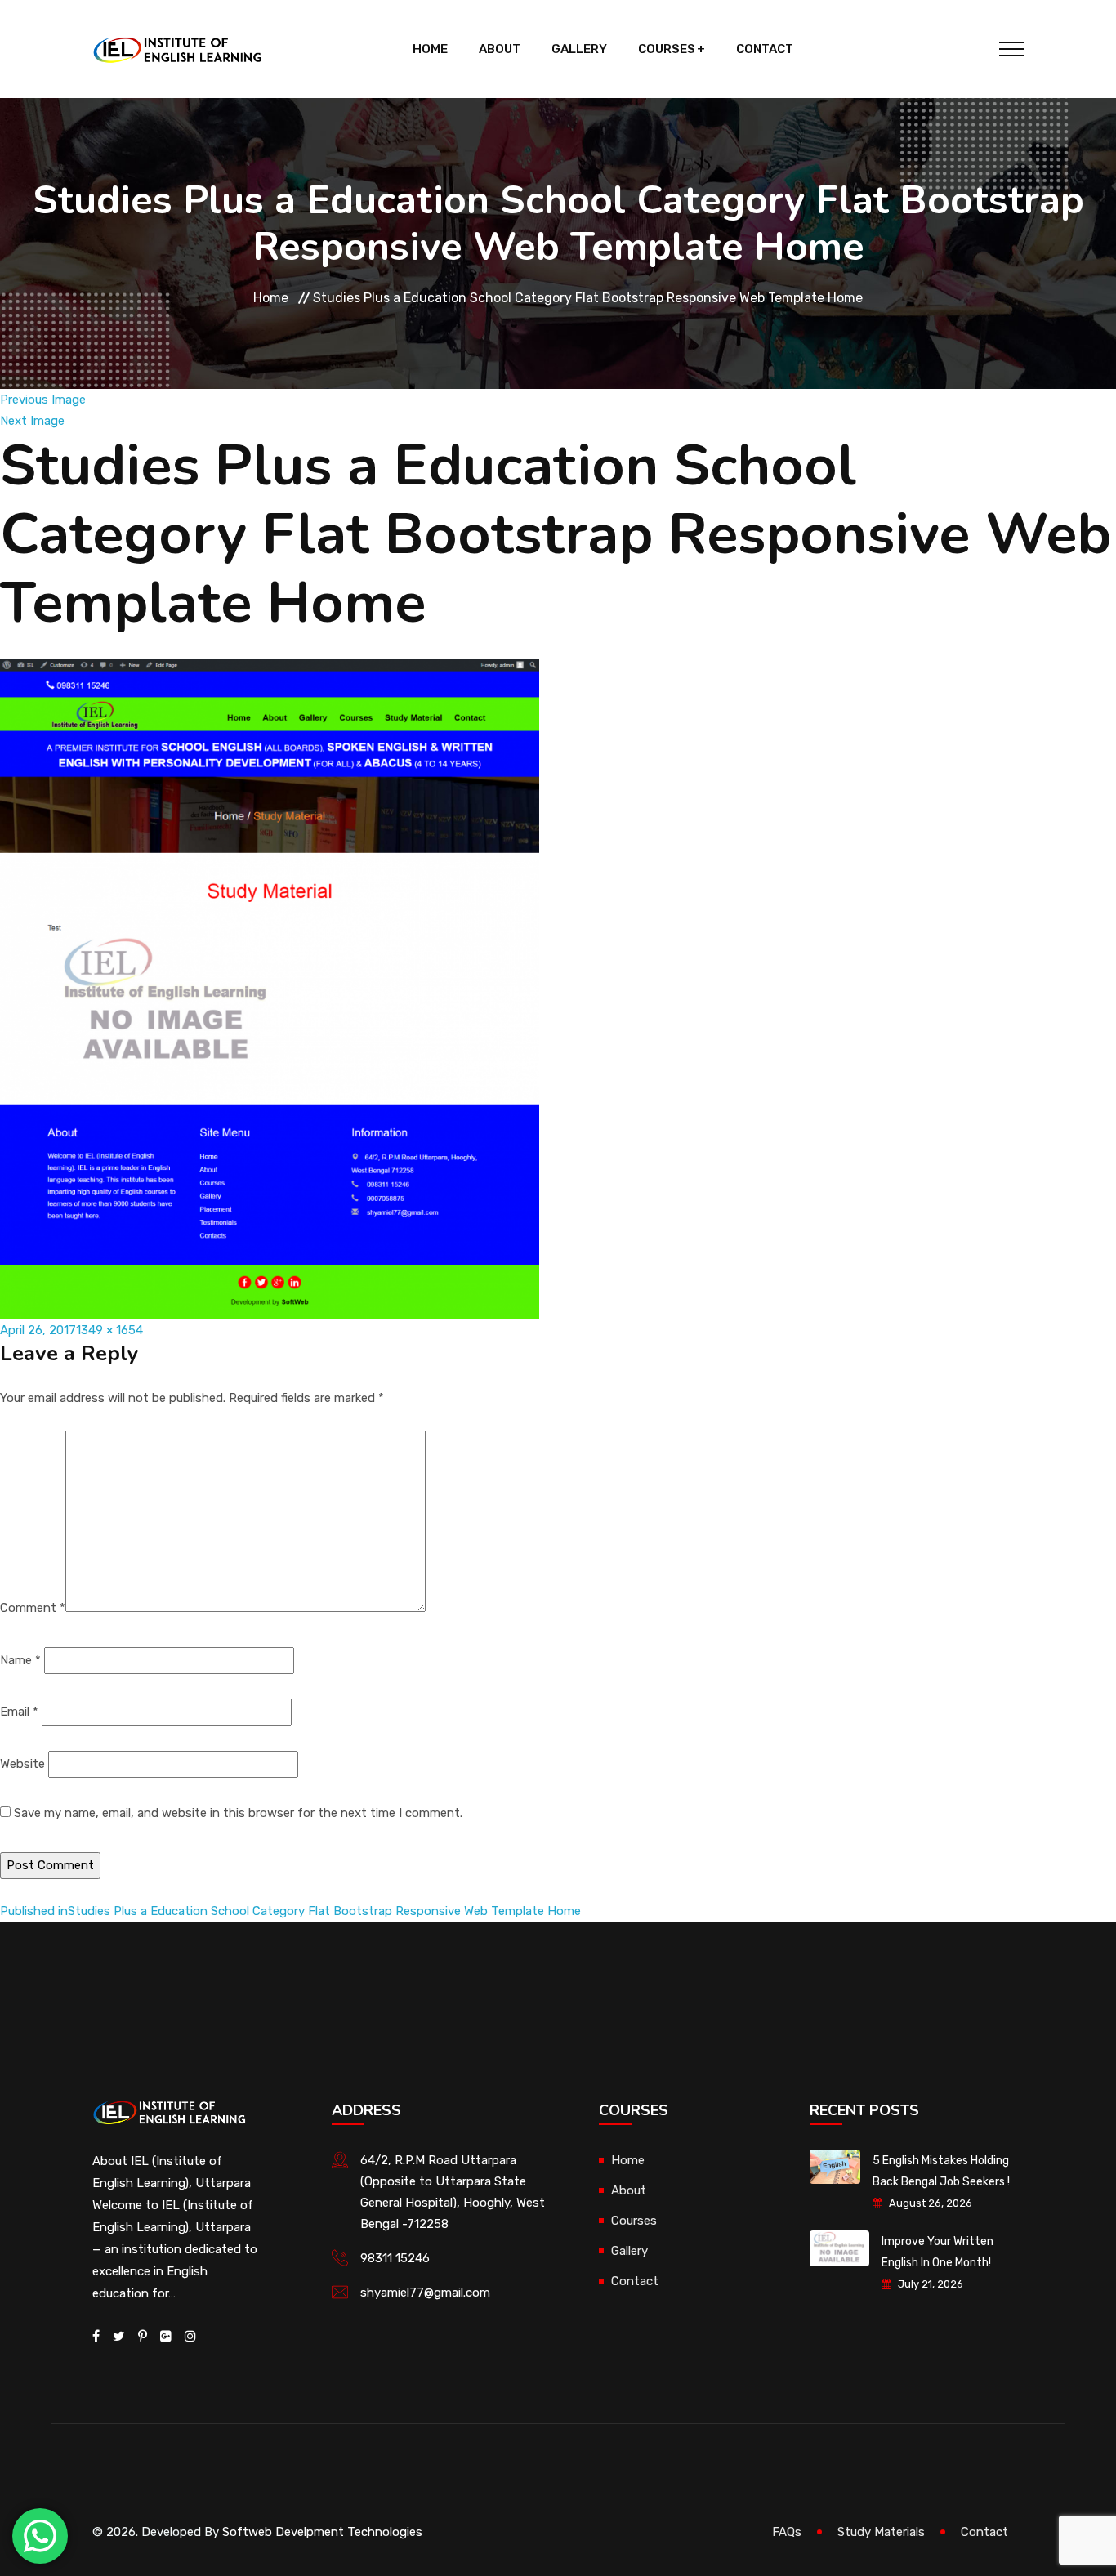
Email (19, 1712)
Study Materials (881, 2532)
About (500, 49)
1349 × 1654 (109, 1330)
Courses (667, 49)
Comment (33, 1608)
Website (22, 1764)
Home (430, 49)
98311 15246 (395, 2258)
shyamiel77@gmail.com (425, 2293)
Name (20, 1660)
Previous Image (43, 400)
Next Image (32, 421)
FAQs (787, 2532)
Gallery (579, 49)
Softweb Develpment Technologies (322, 2532)
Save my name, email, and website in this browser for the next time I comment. (238, 1813)
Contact (765, 49)
